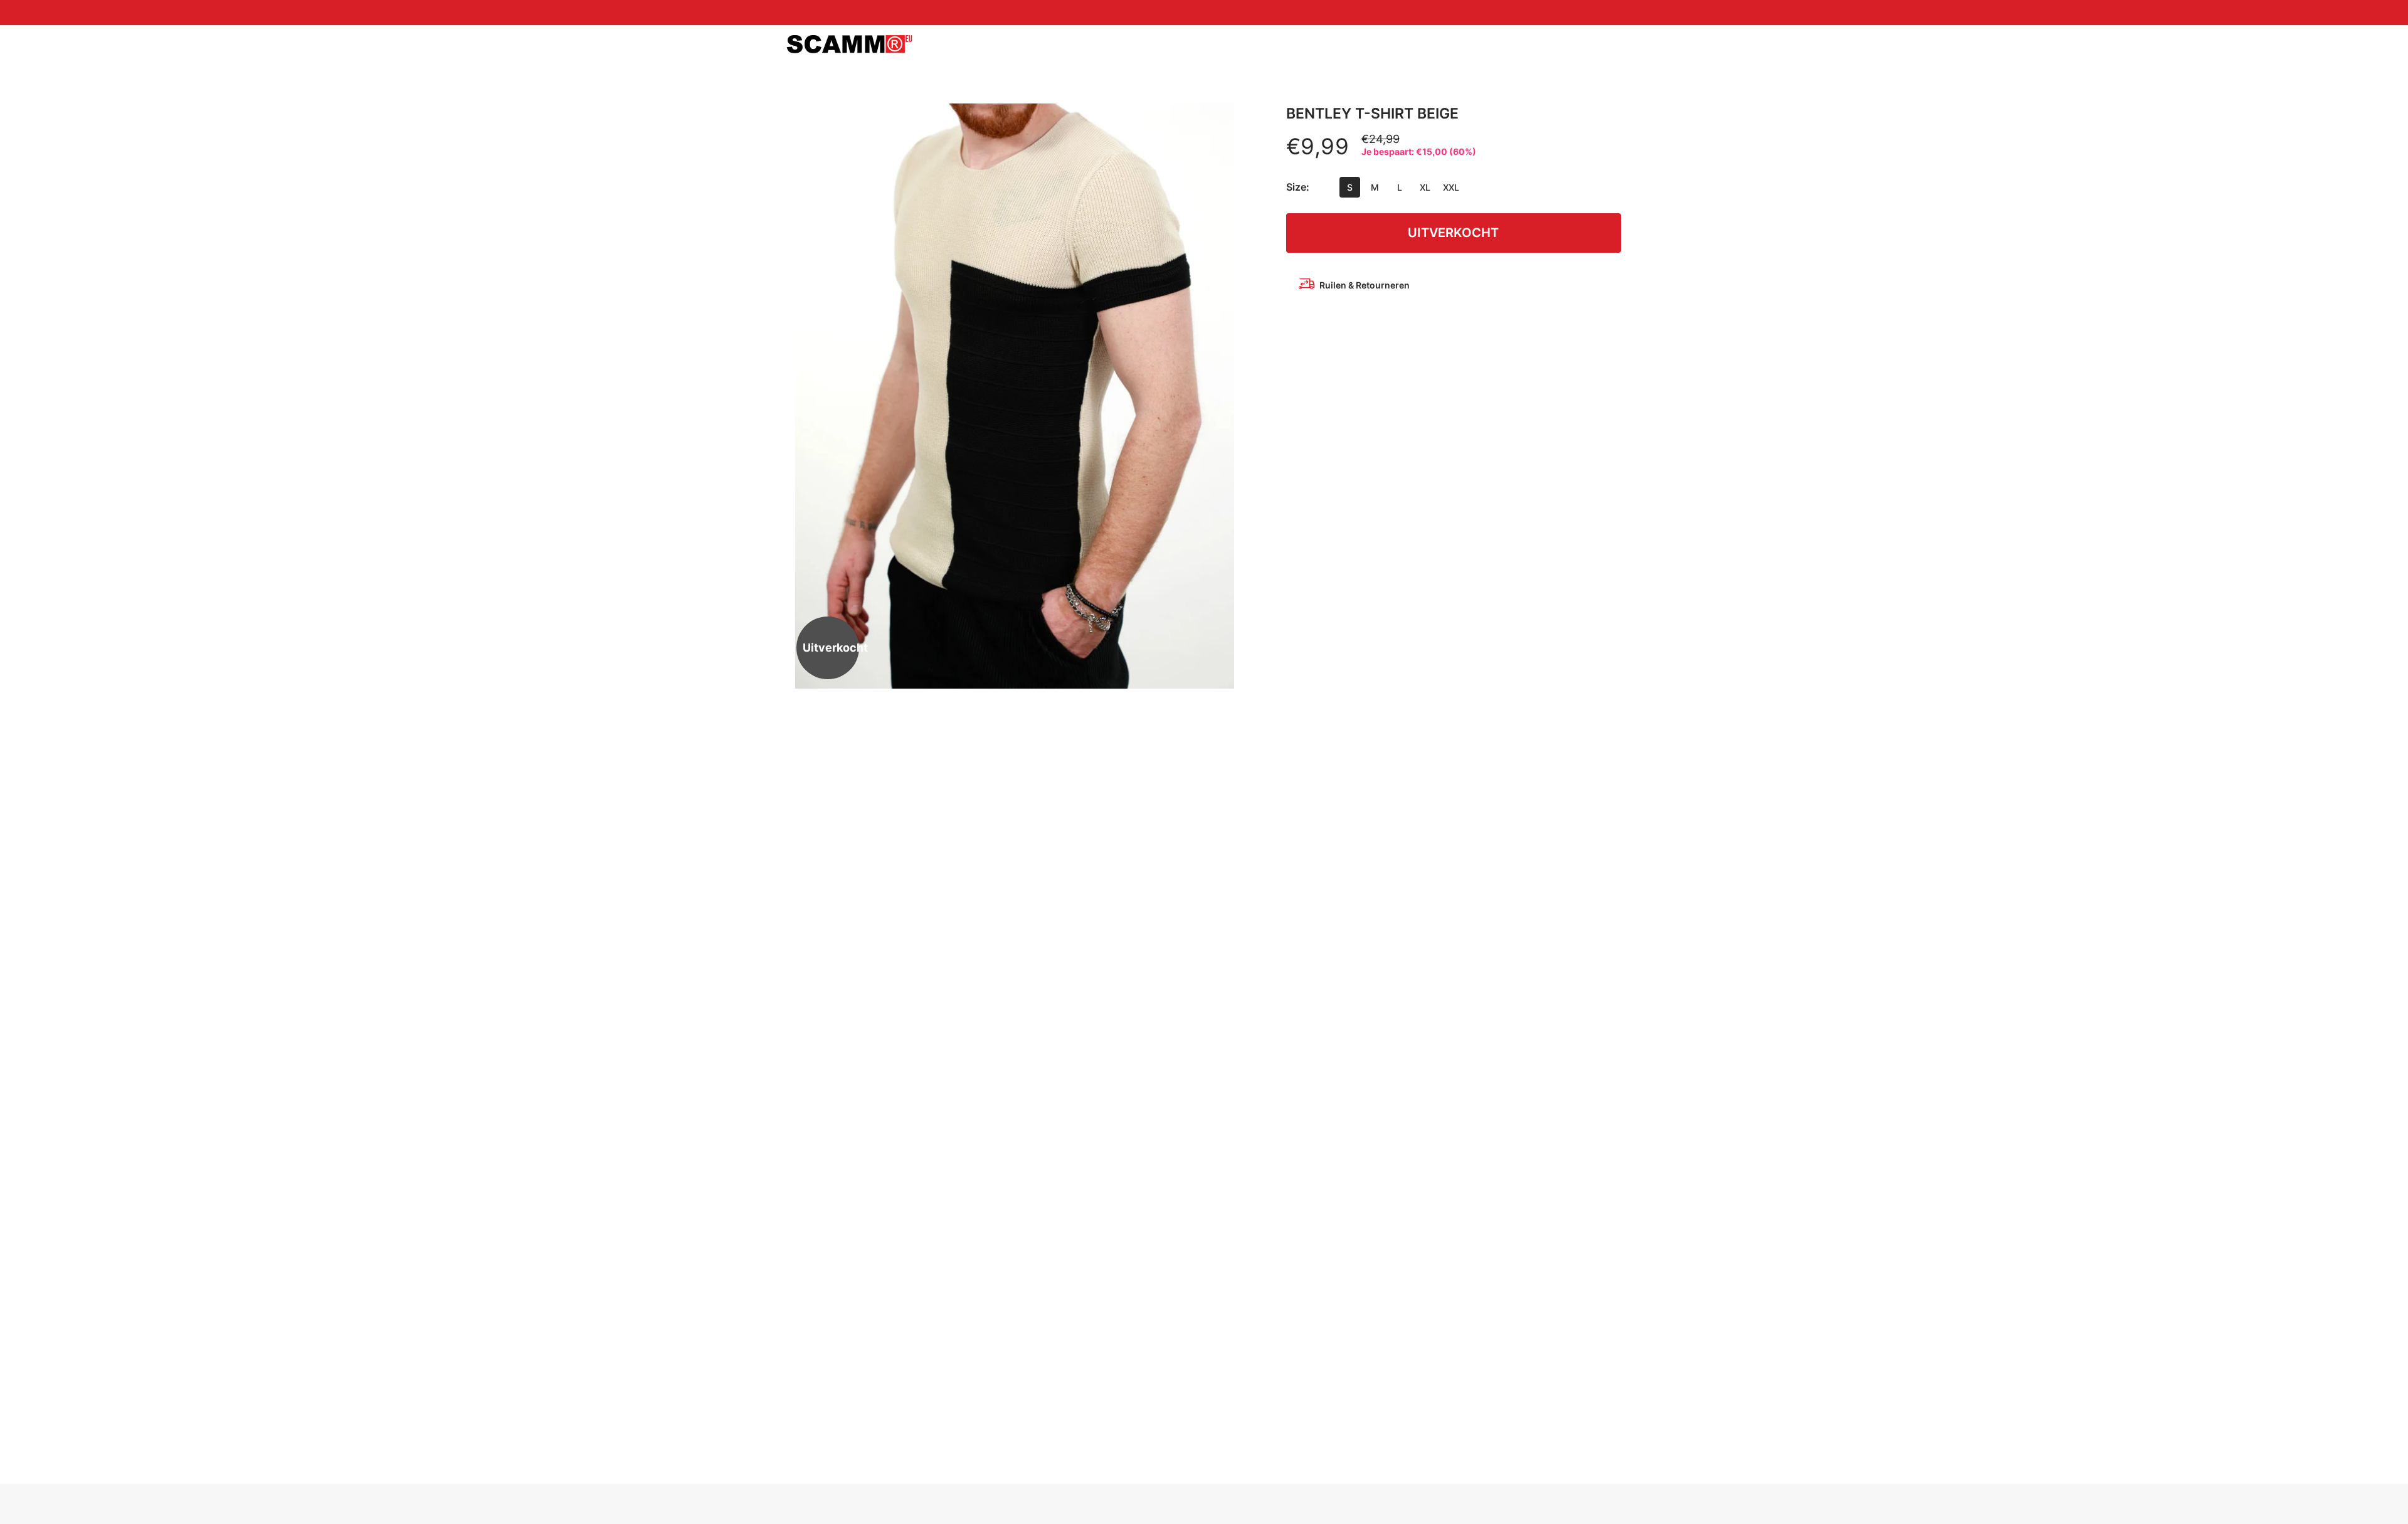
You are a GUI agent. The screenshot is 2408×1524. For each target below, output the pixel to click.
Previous (809, 396)
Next (1220, 396)
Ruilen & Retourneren (1365, 285)
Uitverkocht (1453, 233)
